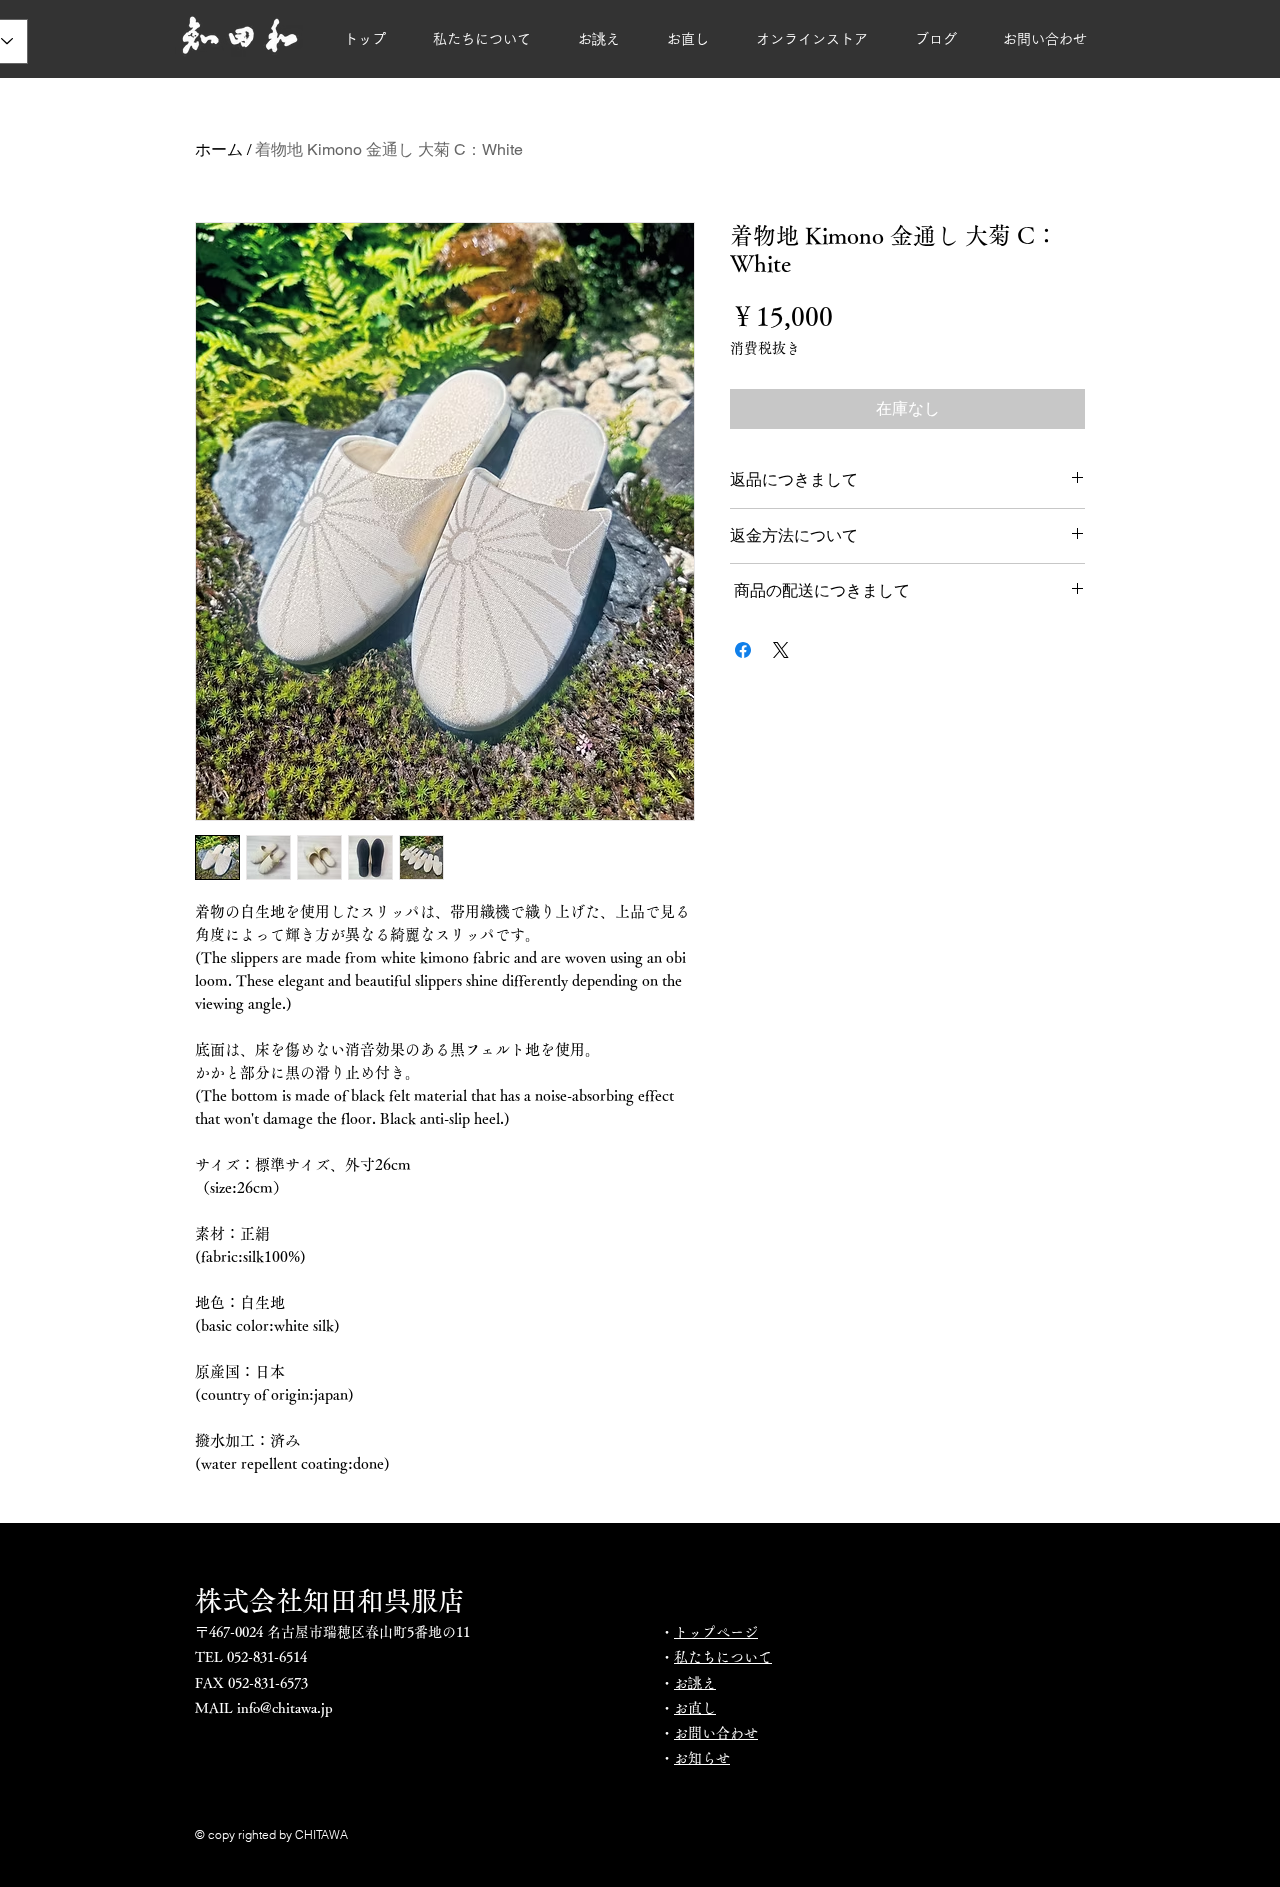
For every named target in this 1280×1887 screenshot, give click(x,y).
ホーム (219, 149)
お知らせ (702, 1758)
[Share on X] (781, 650)
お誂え (695, 1683)
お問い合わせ (716, 1733)
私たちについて (723, 1657)
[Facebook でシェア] (743, 650)
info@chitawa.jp (285, 1708)
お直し (695, 1708)
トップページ (716, 1632)
